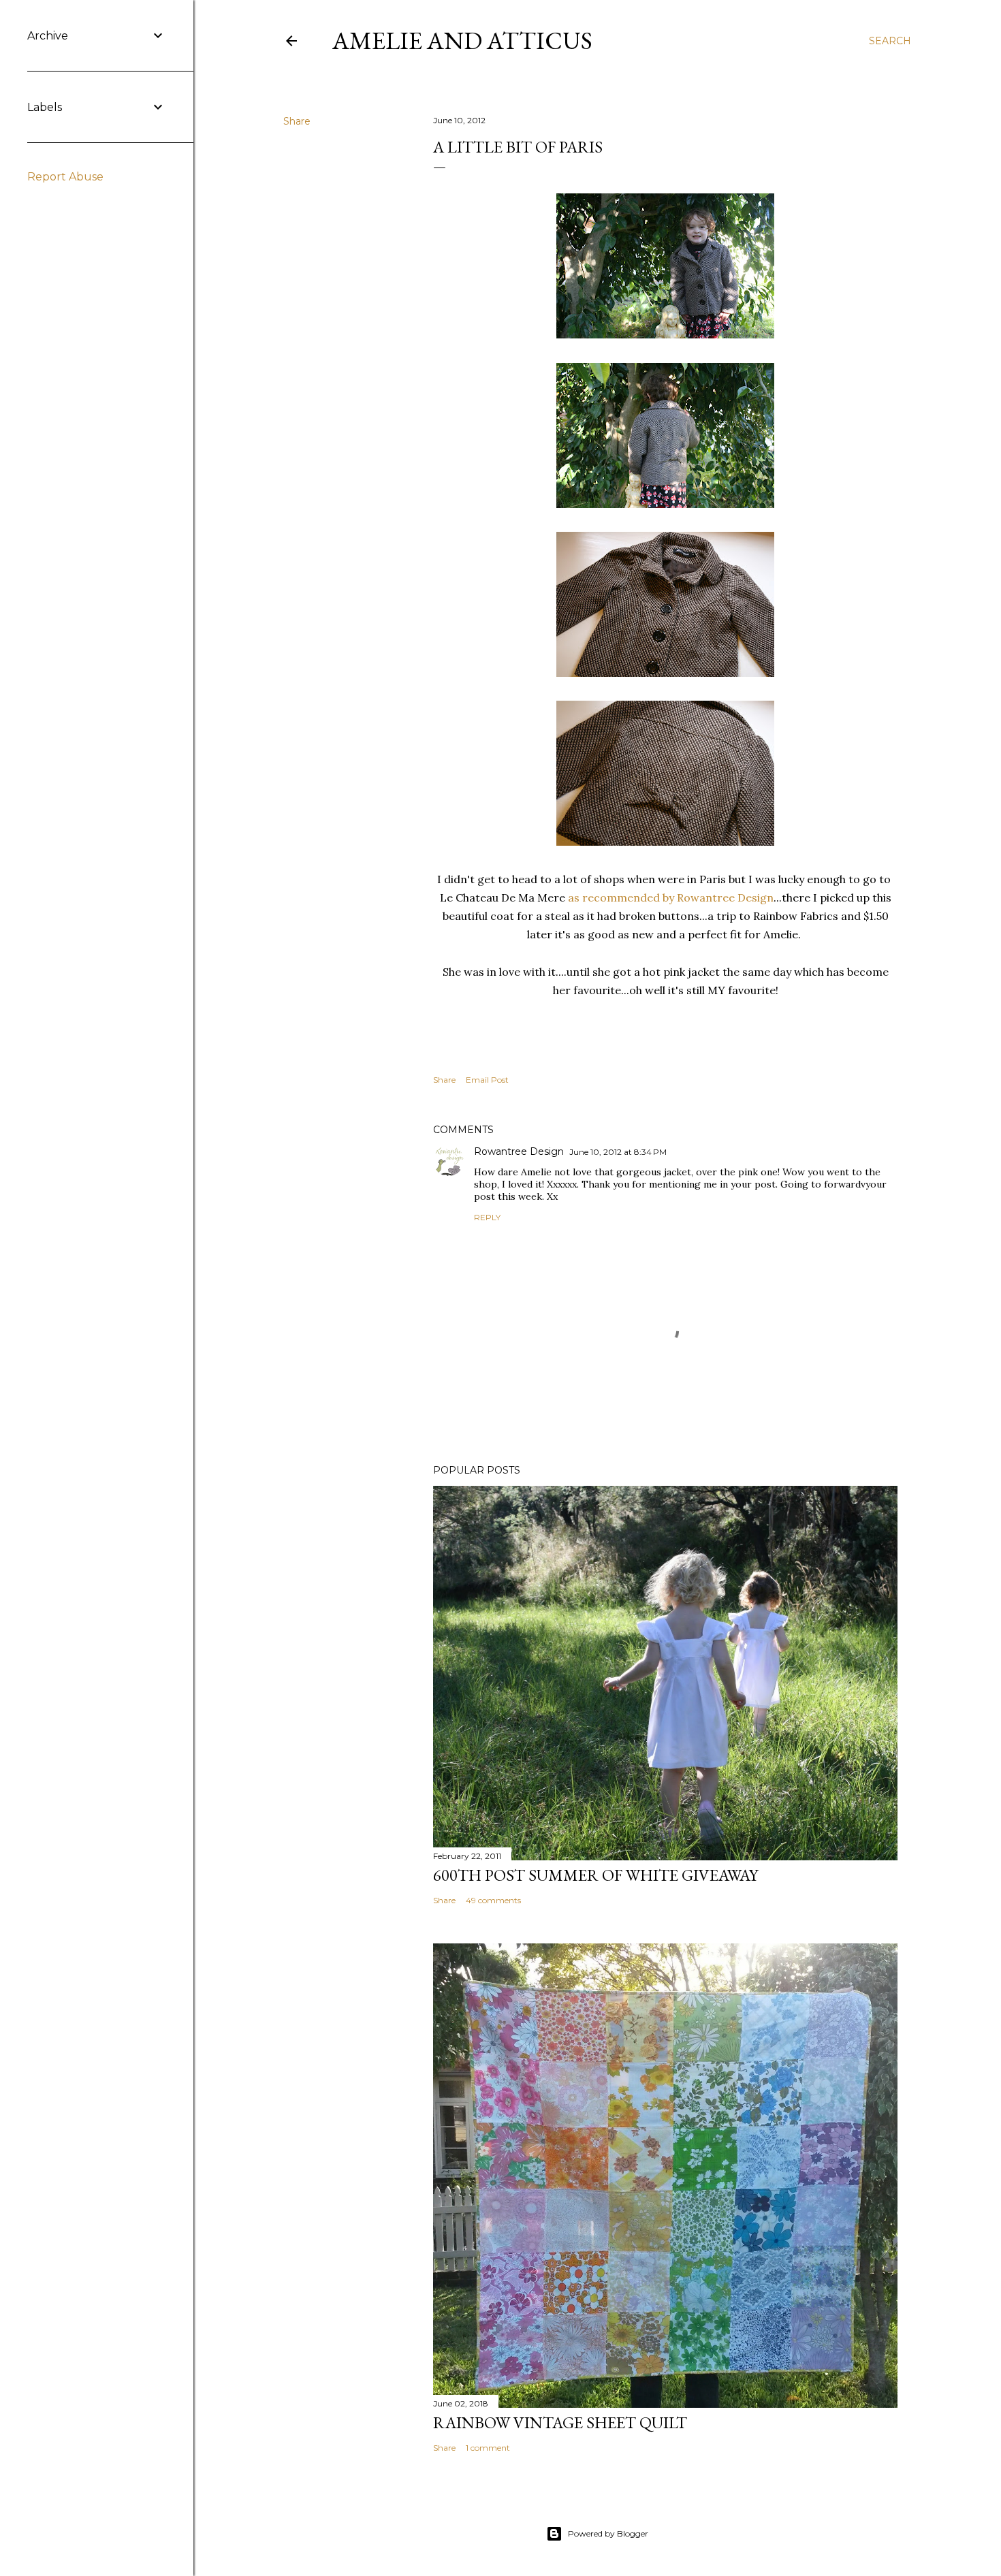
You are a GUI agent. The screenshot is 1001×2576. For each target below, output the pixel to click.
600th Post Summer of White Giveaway (595, 1875)
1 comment (488, 2448)
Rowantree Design (519, 1151)
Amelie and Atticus (462, 41)
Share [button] (297, 121)
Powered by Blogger (608, 2533)
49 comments (493, 1900)
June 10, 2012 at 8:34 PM (618, 1152)
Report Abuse (65, 177)
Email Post (487, 1080)
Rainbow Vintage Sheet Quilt (560, 2422)
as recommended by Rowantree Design (671, 897)
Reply (487, 1217)
